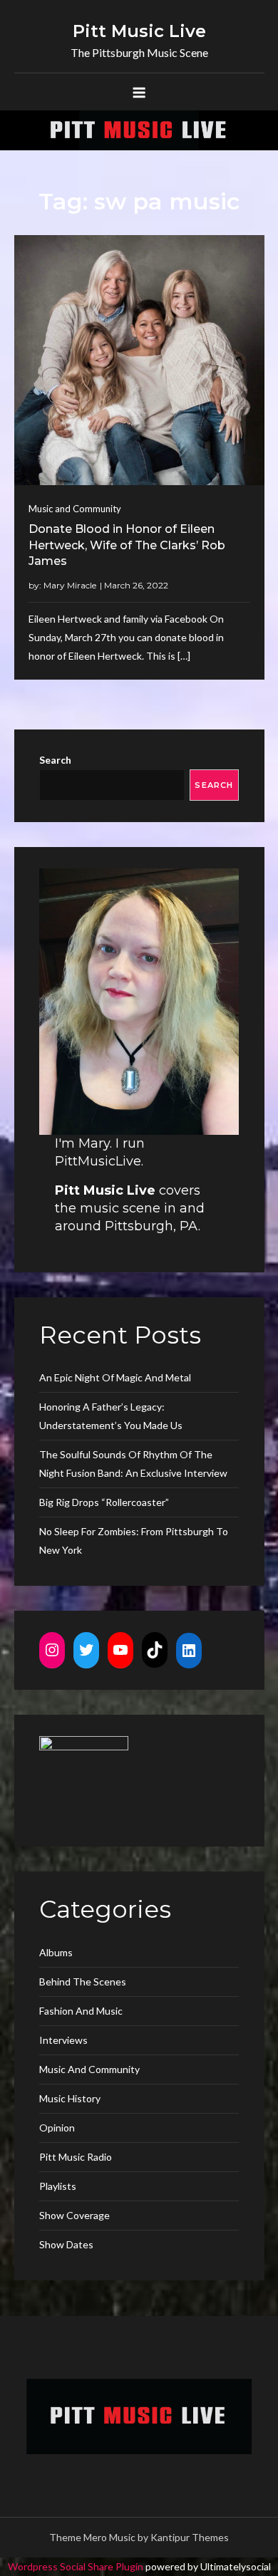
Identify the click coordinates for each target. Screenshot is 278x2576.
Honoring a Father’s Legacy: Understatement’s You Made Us (111, 1416)
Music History (70, 2098)
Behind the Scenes (83, 1982)
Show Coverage (74, 2215)
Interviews (63, 2040)
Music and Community (75, 509)
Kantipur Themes (190, 2537)
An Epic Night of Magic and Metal (115, 1377)
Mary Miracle (70, 585)
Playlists (58, 2186)
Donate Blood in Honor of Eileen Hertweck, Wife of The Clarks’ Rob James (127, 545)
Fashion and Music (81, 2011)
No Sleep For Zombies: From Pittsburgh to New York (134, 1541)
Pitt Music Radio (76, 2157)
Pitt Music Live (139, 31)
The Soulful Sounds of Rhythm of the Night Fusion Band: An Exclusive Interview (133, 1464)
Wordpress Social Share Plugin (77, 2566)
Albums (56, 1952)
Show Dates (66, 2244)
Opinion (57, 2128)
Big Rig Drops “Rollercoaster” (104, 1502)
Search (55, 760)
